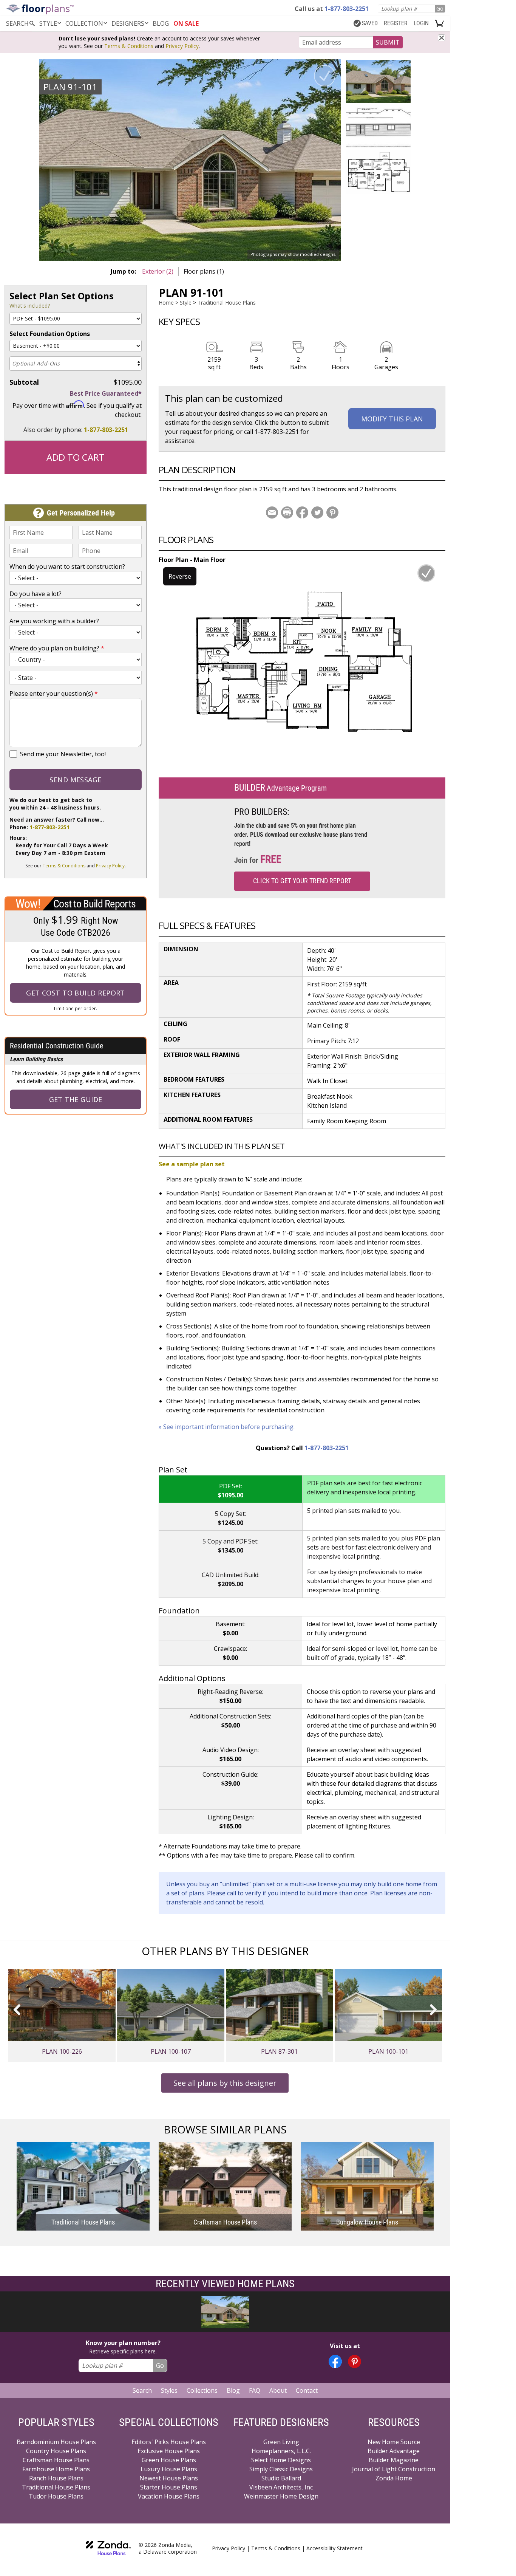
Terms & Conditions (129, 46)
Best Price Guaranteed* (106, 393)
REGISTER (396, 23)
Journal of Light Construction (394, 2469)
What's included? (30, 306)
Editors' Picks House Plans (169, 2442)
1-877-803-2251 (106, 430)
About (278, 2390)
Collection (84, 23)
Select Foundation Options (50, 334)
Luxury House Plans (169, 2469)
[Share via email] (272, 512)
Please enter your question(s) (54, 694)
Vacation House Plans (169, 2496)
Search (142, 2390)
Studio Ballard (281, 2478)
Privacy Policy (182, 46)
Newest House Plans (169, 2478)
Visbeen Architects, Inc (281, 2487)
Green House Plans (169, 2460)
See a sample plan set (192, 1164)
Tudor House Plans (56, 2496)
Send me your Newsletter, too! (63, 754)
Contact (307, 2390)
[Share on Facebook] (302, 512)
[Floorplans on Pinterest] (355, 2362)
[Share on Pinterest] (332, 512)
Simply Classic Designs (281, 2469)
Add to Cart (76, 457)
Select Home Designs (281, 2460)
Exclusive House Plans (169, 2451)
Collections (202, 2390)
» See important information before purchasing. (227, 1427)
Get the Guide (76, 1099)
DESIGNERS (128, 23)
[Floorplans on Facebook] (335, 2362)
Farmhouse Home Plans (56, 2469)
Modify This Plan (392, 419)
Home (166, 303)
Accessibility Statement (334, 2548)
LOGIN (421, 23)
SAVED (370, 23)
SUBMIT (388, 42)
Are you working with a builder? (54, 621)
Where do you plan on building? (57, 648)
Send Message (75, 780)
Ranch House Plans (56, 2478)
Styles (169, 2390)
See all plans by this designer (225, 2083)
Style (48, 23)
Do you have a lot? (36, 594)
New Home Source (394, 2442)
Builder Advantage (394, 2451)
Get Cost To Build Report (76, 993)
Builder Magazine (394, 2460)
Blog (233, 2390)
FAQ (255, 2390)
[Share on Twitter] (317, 512)
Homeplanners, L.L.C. (281, 2451)
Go (440, 9)
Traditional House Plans (227, 303)
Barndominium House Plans (56, 2442)
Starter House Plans (169, 2487)
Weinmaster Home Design (281, 2496)
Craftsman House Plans (56, 2460)
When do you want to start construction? (67, 567)
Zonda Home (394, 2478)
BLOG (161, 23)
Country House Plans (56, 2451)
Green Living (281, 2442)
